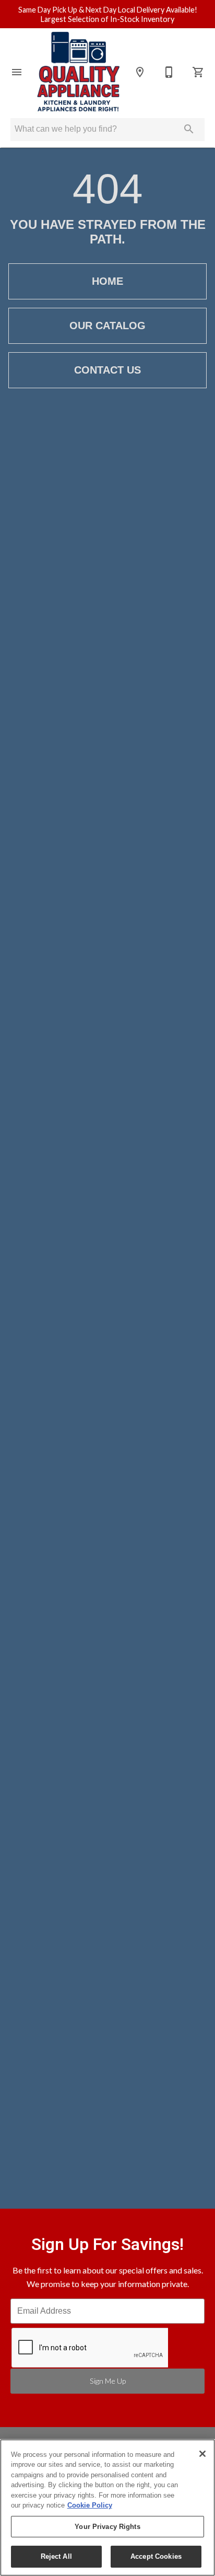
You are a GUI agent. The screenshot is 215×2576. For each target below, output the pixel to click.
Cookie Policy (90, 2505)
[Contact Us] (169, 72)
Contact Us (107, 370)
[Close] (202, 2454)
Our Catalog (107, 326)
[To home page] (78, 72)
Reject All (56, 2556)
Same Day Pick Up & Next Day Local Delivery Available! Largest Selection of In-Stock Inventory (108, 15)
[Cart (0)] (198, 72)
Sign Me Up (108, 2381)
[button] (17, 72)
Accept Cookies (156, 2556)
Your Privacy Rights (107, 2527)
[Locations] (140, 72)
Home (107, 281)
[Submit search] (189, 129)
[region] (107, 2508)
